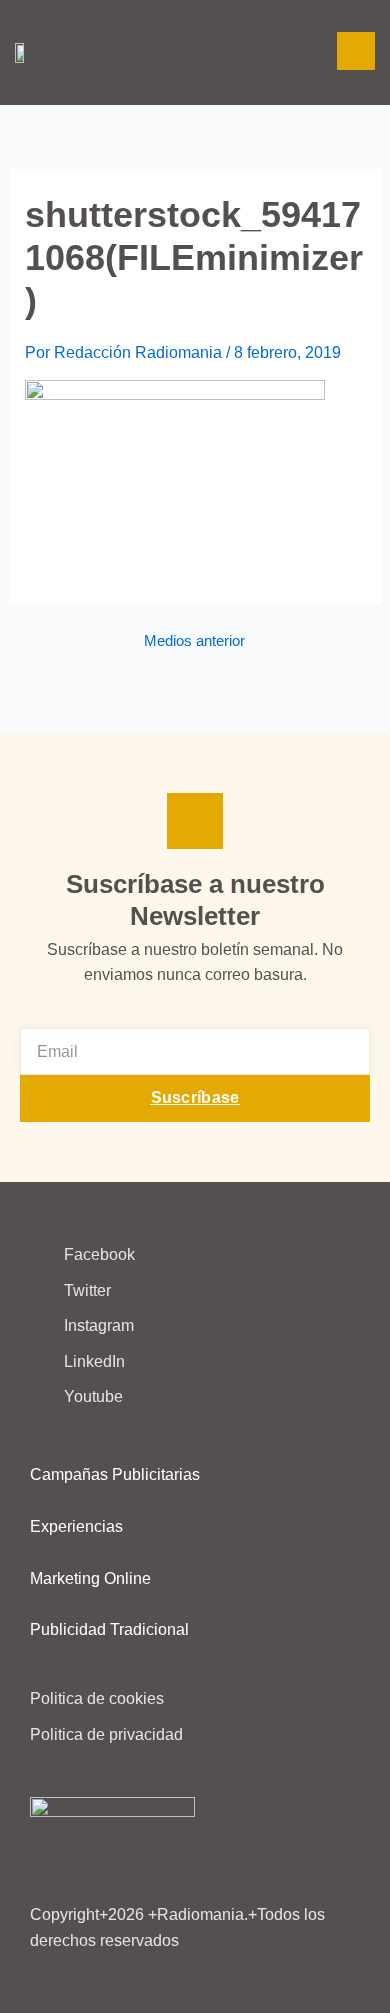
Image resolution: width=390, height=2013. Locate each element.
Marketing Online (90, 1578)
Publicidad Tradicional (109, 1629)
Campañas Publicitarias (115, 1474)
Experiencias (76, 1526)
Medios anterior (194, 641)
